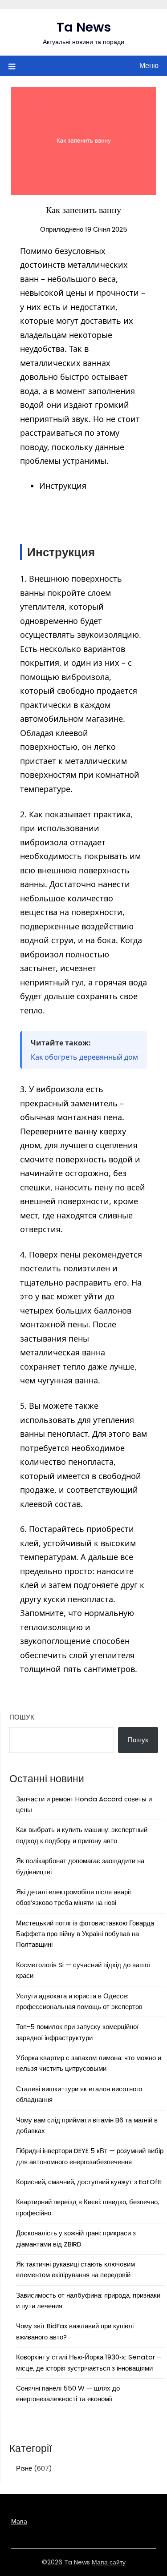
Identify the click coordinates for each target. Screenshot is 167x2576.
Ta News (84, 27)
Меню (149, 66)
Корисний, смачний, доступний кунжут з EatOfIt (89, 2182)
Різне (24, 2468)
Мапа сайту (109, 2562)
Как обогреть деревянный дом (84, 1057)
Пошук (22, 1717)
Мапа (19, 2521)
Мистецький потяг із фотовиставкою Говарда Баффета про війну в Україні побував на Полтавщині (85, 1934)
